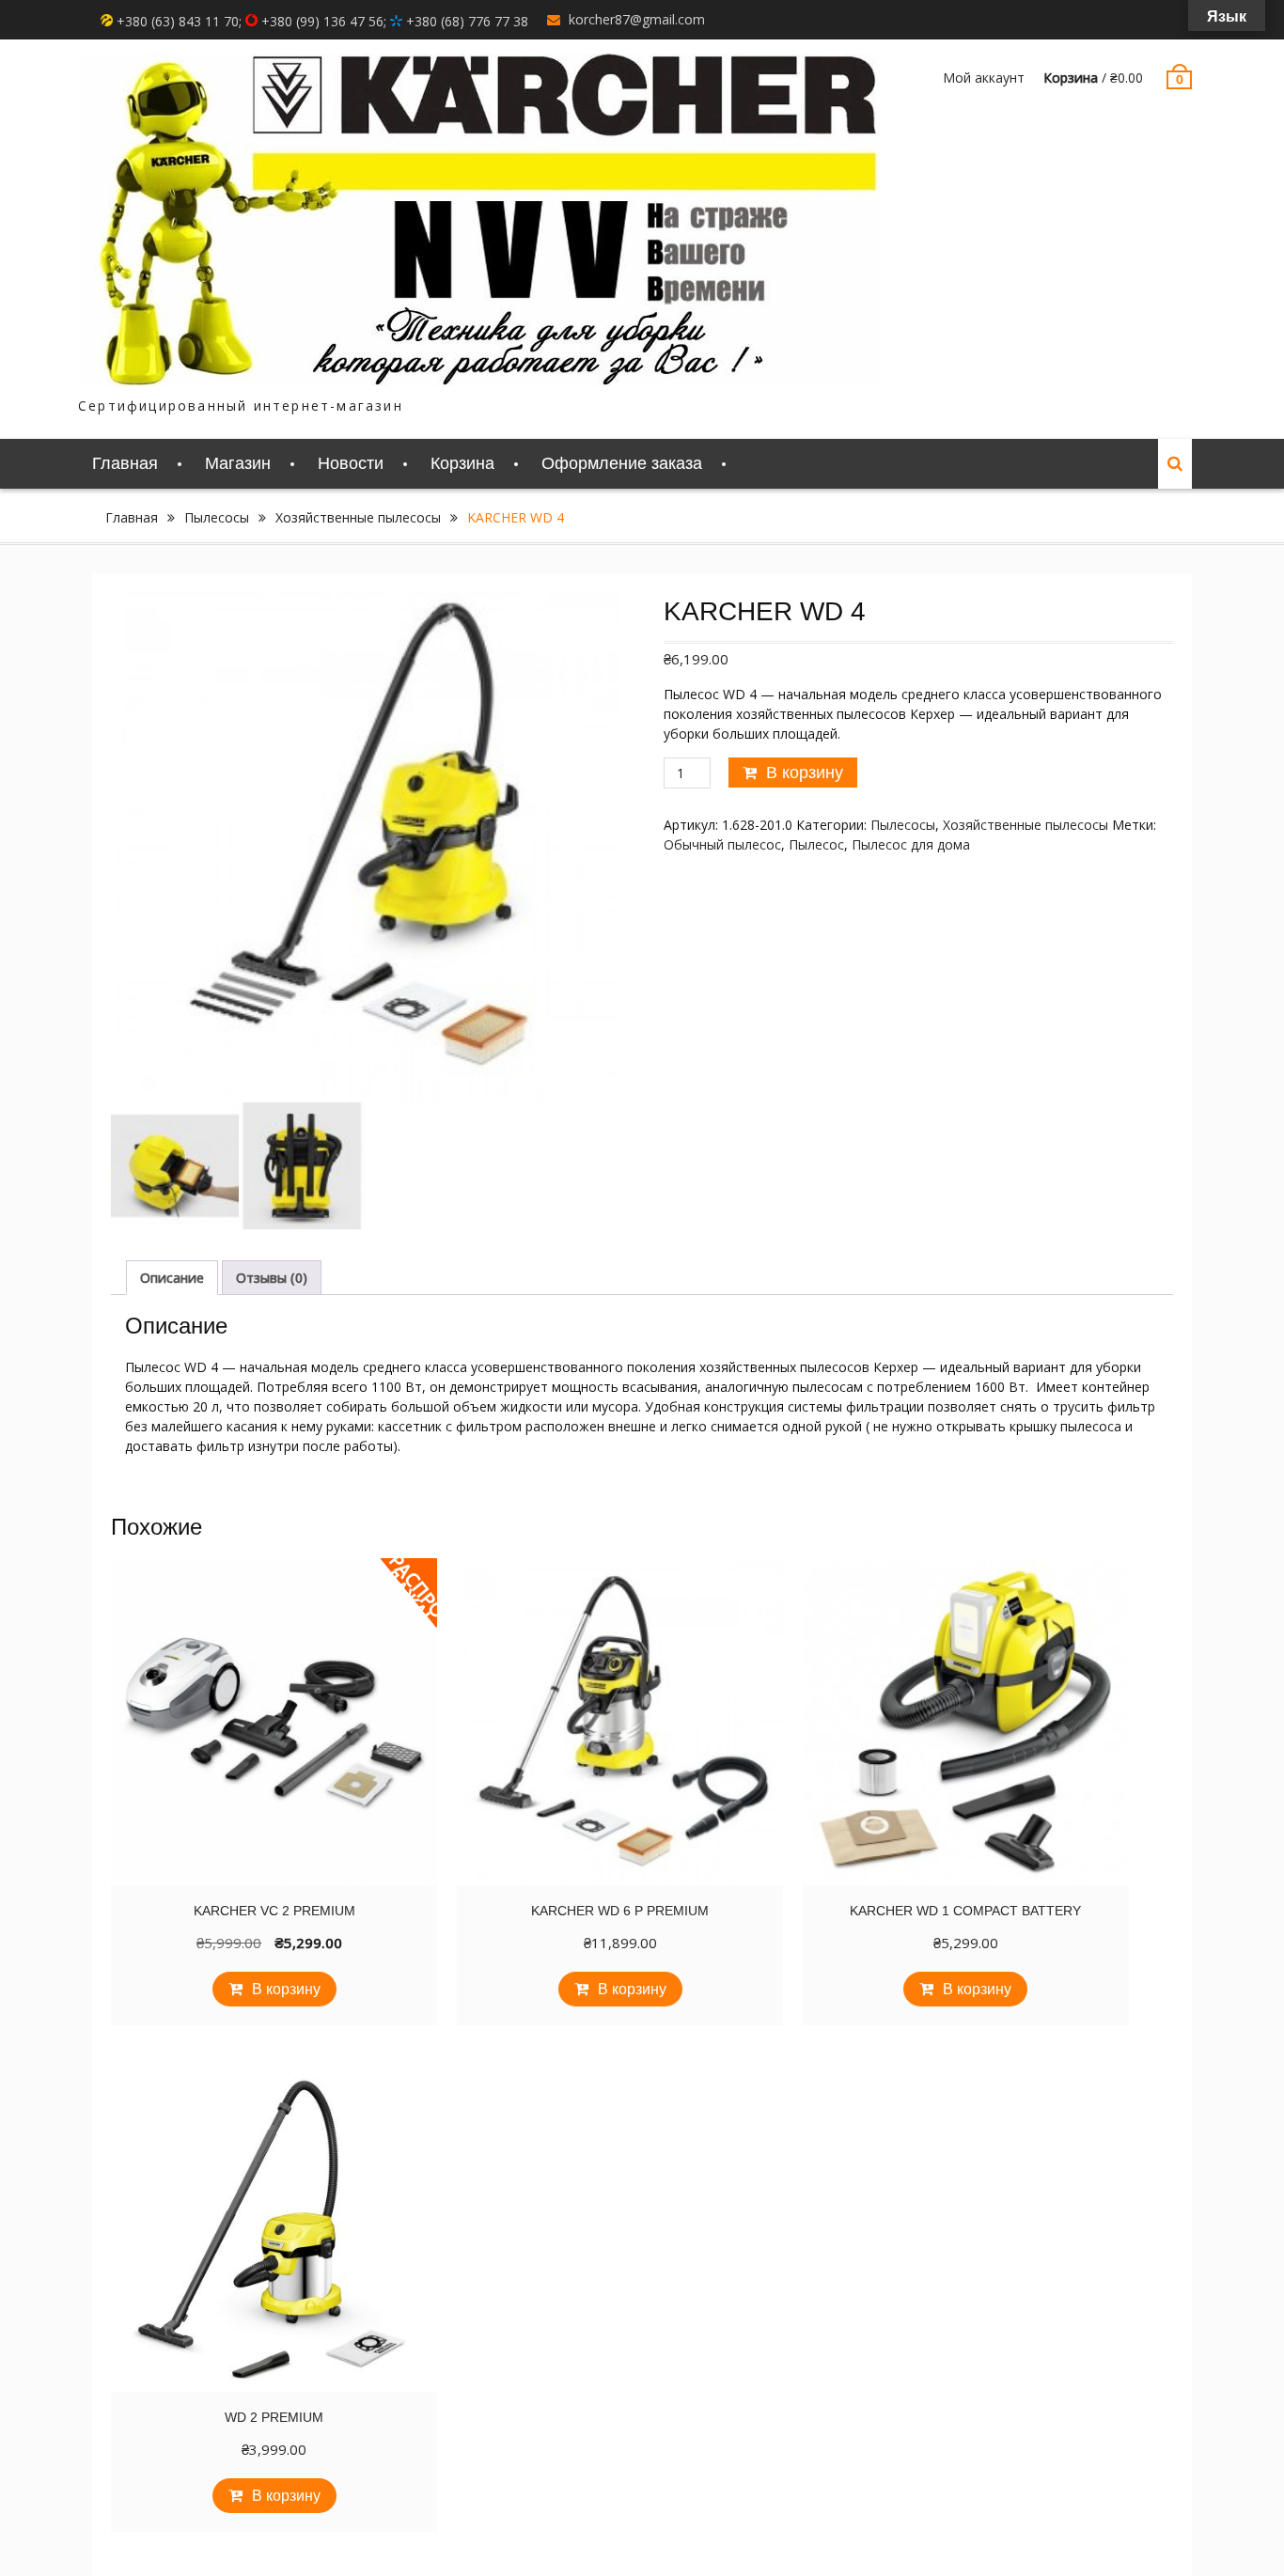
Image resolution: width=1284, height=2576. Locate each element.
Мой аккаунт (984, 78)
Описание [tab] (172, 1278)
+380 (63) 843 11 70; (179, 21)
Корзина (462, 463)
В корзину (805, 773)
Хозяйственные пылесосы (358, 517)
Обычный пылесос (722, 844)
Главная (125, 463)
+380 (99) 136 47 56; (324, 21)
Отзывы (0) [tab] (272, 1278)
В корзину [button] (286, 1989)
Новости (351, 463)
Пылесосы (217, 517)
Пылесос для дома (911, 844)
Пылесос (816, 844)
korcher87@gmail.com (637, 19)
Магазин (238, 463)
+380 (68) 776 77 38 (465, 21)
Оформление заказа (622, 463)
